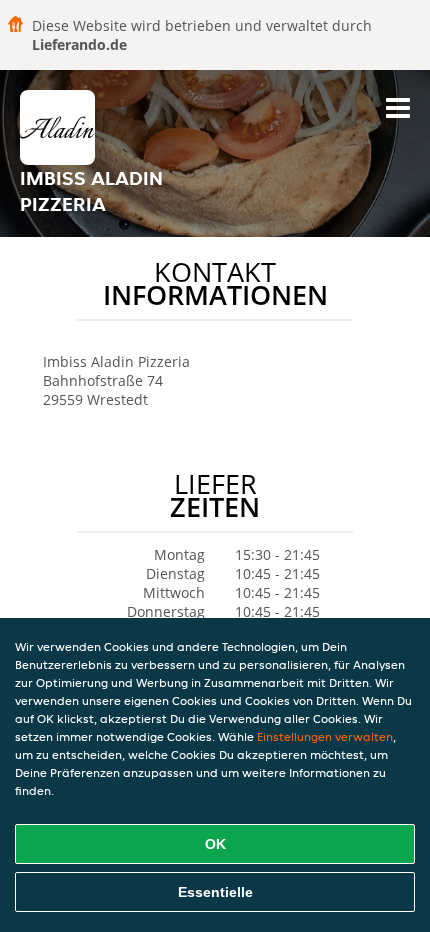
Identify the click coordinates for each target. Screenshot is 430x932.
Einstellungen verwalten (325, 736)
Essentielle (215, 892)
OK (215, 844)
